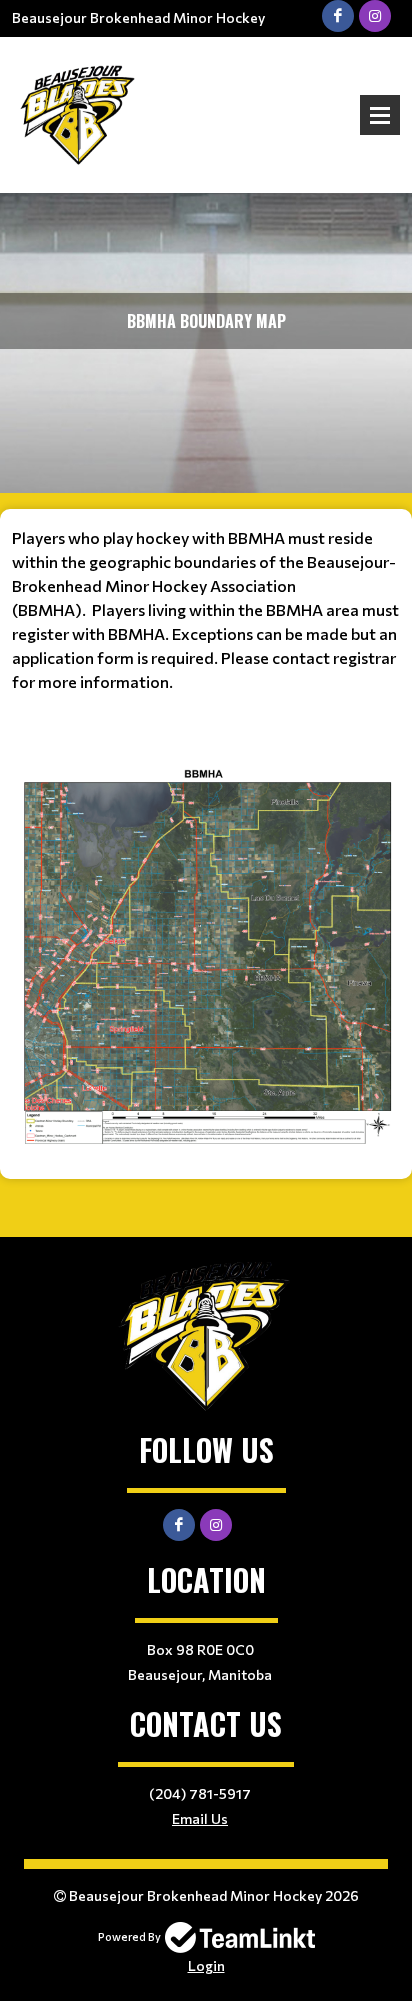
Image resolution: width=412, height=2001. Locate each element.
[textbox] (206, 837)
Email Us (200, 1818)
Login (206, 1965)
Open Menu (380, 115)
